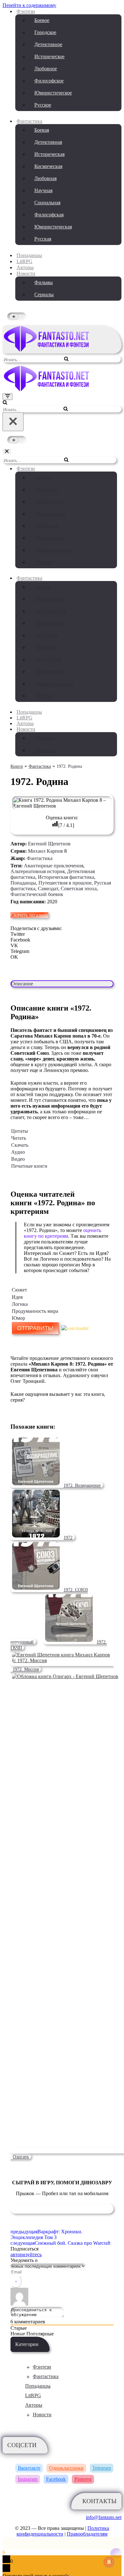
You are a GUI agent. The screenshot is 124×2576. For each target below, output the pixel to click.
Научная (43, 190)
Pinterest (83, 2479)
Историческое (49, 56)
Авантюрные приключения (54, 866)
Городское (45, 32)
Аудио (18, 1152)
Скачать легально (29, 915)
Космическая (48, 166)
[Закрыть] (13, 422)
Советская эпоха (79, 889)
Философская (49, 215)
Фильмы (44, 282)
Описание (22, 984)
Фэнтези (42, 2367)
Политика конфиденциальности (63, 2531)
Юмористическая (53, 227)
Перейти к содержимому (29, 5)
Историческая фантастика (66, 877)
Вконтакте (29, 2468)
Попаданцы (29, 255)
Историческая (49, 154)
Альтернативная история (38, 871)
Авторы (25, 267)
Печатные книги (29, 1166)
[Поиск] (66, 359)
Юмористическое (53, 93)
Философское (49, 81)
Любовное (46, 69)
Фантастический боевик (37, 894)
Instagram (28, 2479)
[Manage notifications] (109, 2562)
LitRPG (24, 261)
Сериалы (44, 294)
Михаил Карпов (45, 851)
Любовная (45, 178)
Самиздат (48, 889)
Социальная (47, 203)
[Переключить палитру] (62, 316)
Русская (43, 239)
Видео (18, 1159)
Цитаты (20, 1131)
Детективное (48, 44)
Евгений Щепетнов (49, 844)
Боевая (42, 130)
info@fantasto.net (104, 2517)
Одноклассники (66, 2468)
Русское (43, 105)
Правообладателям (87, 2534)
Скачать (20, 1145)
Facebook (56, 2479)
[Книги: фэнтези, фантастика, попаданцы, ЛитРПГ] (47, 350)
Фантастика (40, 858)
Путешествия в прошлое (65, 883)
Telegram (102, 2468)
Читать (19, 1138)
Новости (42, 2415)
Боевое (42, 20)
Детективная (48, 142)
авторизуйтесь (26, 2254)
